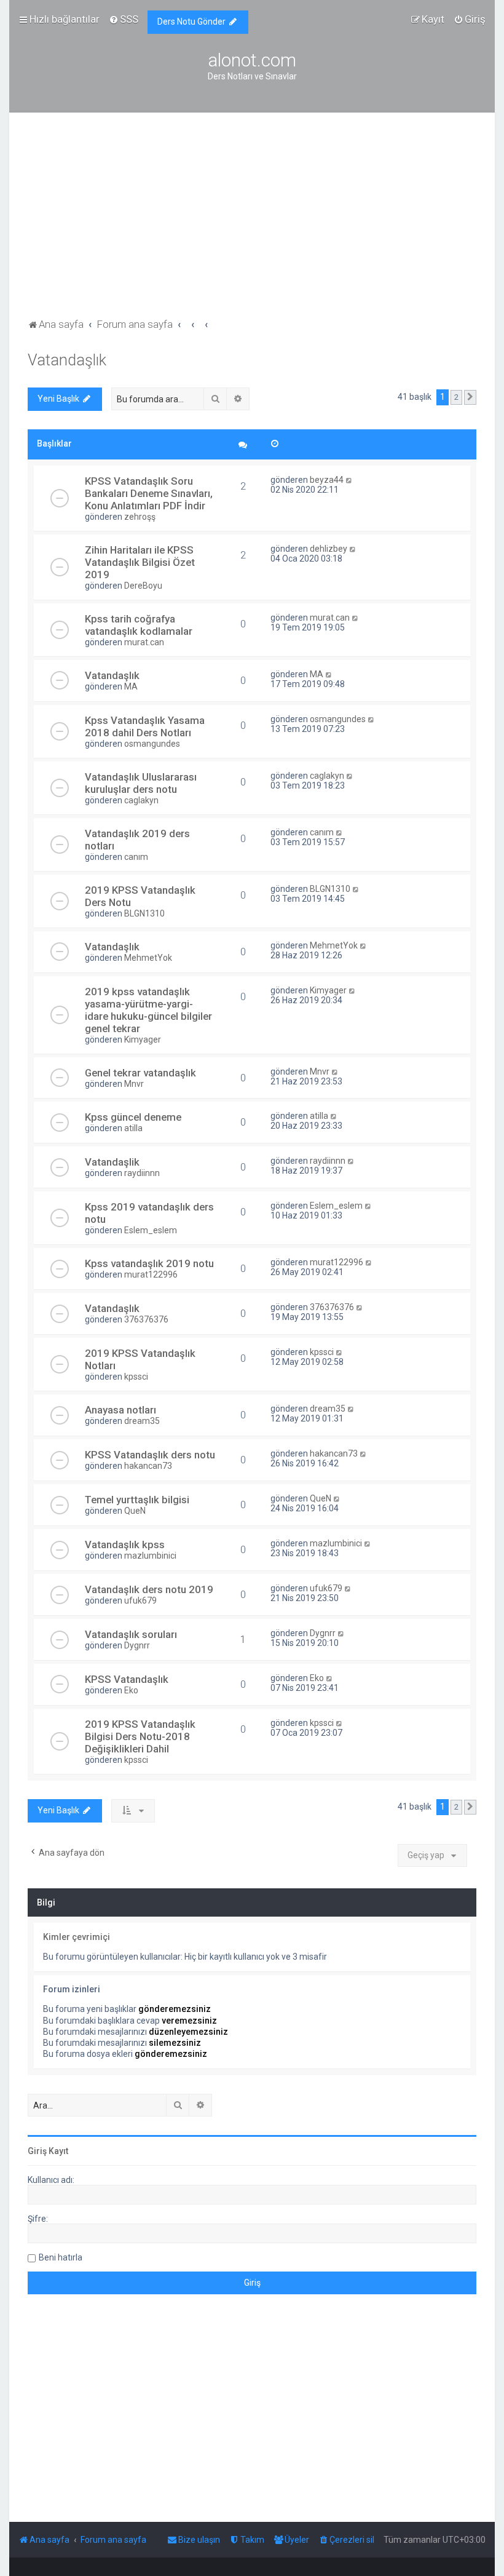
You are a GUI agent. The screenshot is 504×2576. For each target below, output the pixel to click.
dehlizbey (329, 549)
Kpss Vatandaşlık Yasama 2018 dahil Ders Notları (145, 726)
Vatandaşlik (112, 1162)
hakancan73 (148, 1466)
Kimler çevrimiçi (77, 1937)
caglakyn (141, 800)
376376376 (146, 1319)
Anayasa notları (120, 1410)
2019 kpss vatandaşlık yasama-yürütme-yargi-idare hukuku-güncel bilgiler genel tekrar (148, 1010)
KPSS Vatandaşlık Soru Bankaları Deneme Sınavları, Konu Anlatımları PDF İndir (149, 493)
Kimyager (143, 1040)
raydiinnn (142, 1173)
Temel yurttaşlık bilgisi (137, 1500)
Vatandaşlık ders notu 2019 (149, 1589)
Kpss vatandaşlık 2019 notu (149, 1263)
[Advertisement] (252, 223)
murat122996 (151, 1274)
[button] (470, 397)
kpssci (136, 1377)
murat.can (144, 642)
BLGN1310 (144, 913)
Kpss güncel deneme (133, 1117)
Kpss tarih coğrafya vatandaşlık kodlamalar (139, 625)
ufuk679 (140, 1600)
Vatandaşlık (67, 360)
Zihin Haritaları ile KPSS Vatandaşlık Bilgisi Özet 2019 (140, 562)
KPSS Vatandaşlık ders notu (150, 1455)
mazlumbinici (150, 1556)
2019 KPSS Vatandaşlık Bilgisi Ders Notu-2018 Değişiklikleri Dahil (140, 1736)
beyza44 (327, 480)
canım (136, 857)
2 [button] (456, 397)
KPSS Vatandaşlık (127, 1679)
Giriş (37, 2151)
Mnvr (134, 1084)
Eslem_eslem (151, 1230)
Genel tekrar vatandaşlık (140, 1073)
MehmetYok (148, 958)
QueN (135, 1511)
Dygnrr (137, 1645)
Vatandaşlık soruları (131, 1634)
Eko (131, 1690)
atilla (133, 1128)
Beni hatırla (61, 2257)
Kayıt (58, 2151)
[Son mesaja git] (349, 480)
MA (131, 686)
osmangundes (152, 744)
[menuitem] (124, 19)
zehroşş (140, 517)
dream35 (142, 1421)
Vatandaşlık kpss (125, 1544)
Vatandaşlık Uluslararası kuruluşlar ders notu (141, 783)
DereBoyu (143, 586)
